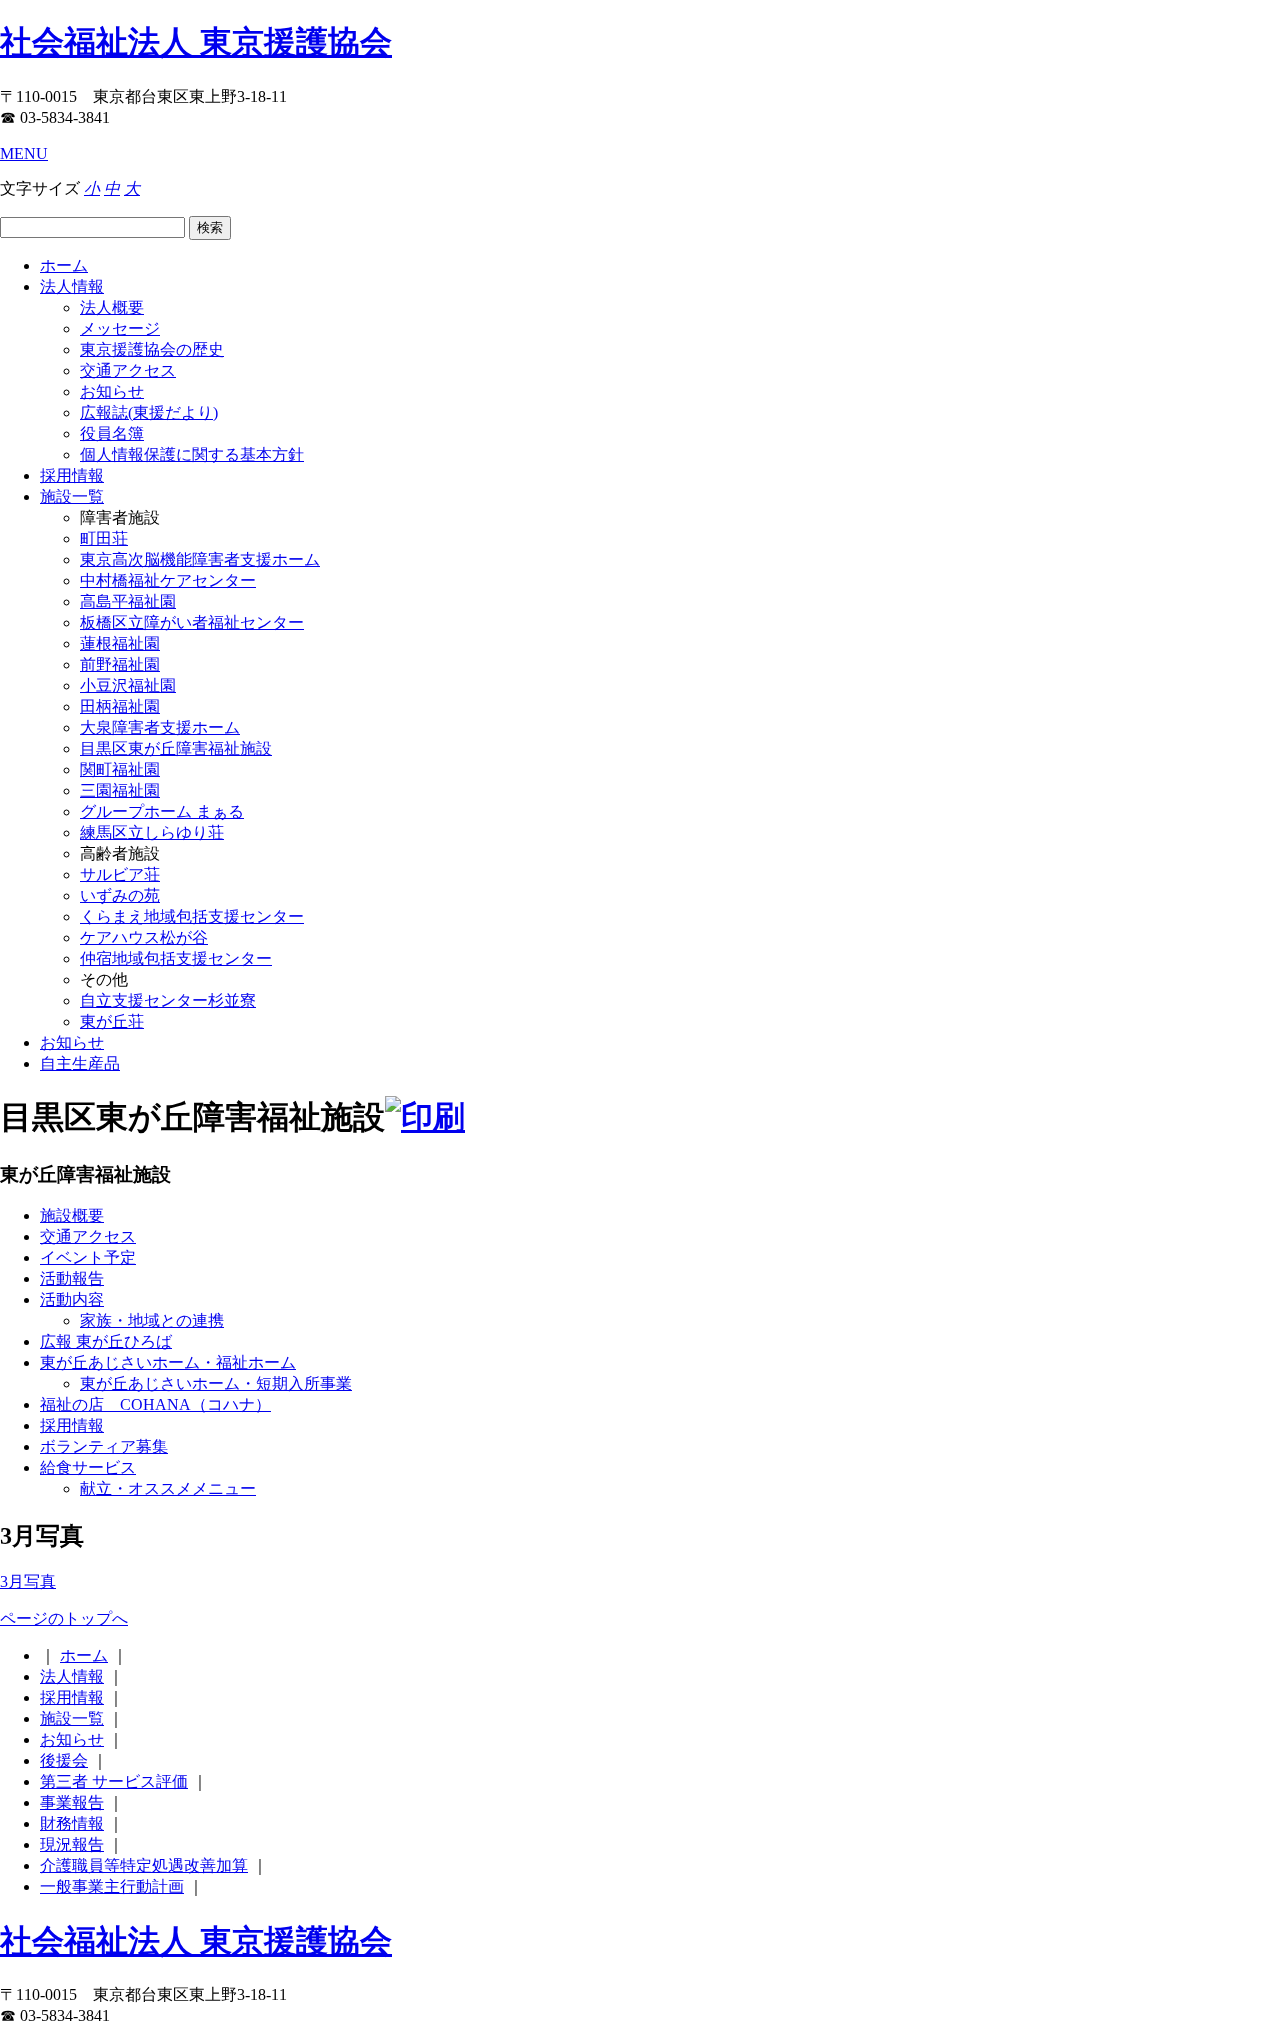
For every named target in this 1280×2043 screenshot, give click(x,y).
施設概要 (72, 1215)
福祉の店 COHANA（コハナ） (155, 1404)
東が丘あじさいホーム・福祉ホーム (168, 1362)
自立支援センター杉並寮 (168, 1000)
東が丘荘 (112, 1021)
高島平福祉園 (128, 601)
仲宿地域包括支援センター (176, 958)
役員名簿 (112, 433)
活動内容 (72, 1299)
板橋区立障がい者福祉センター (192, 622)
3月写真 (28, 1581)
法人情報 (72, 286)
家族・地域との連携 (152, 1320)
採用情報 (72, 475)
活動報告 (72, 1278)
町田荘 (104, 538)
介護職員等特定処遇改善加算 (144, 1865)
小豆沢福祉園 (128, 685)
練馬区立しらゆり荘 (152, 832)
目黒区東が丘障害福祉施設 (176, 748)
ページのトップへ (64, 1618)
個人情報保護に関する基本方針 (192, 454)
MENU (24, 153)
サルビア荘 (120, 874)
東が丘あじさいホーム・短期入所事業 (216, 1383)
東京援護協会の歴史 (152, 349)
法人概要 (112, 307)
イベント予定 (88, 1257)
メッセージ (120, 328)
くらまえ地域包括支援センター (192, 916)
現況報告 (72, 1844)
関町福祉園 (120, 769)
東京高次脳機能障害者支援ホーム (200, 559)
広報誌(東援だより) (149, 412)
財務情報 (72, 1823)
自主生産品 (80, 1063)
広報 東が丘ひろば (106, 1341)
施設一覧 (72, 496)
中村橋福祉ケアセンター (168, 580)
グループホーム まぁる (162, 811)
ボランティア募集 (104, 1446)
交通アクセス (128, 370)
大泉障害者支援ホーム (160, 727)
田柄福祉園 (120, 706)
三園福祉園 (120, 790)
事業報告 (72, 1802)
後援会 (64, 1760)
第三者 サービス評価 (114, 1781)
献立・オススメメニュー (168, 1488)
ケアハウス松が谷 (144, 937)
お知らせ (112, 391)
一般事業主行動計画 (112, 1886)
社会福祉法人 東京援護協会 (196, 42)
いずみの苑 (120, 895)
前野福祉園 (120, 664)
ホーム (64, 265)
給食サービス (88, 1467)
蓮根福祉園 (120, 643)
